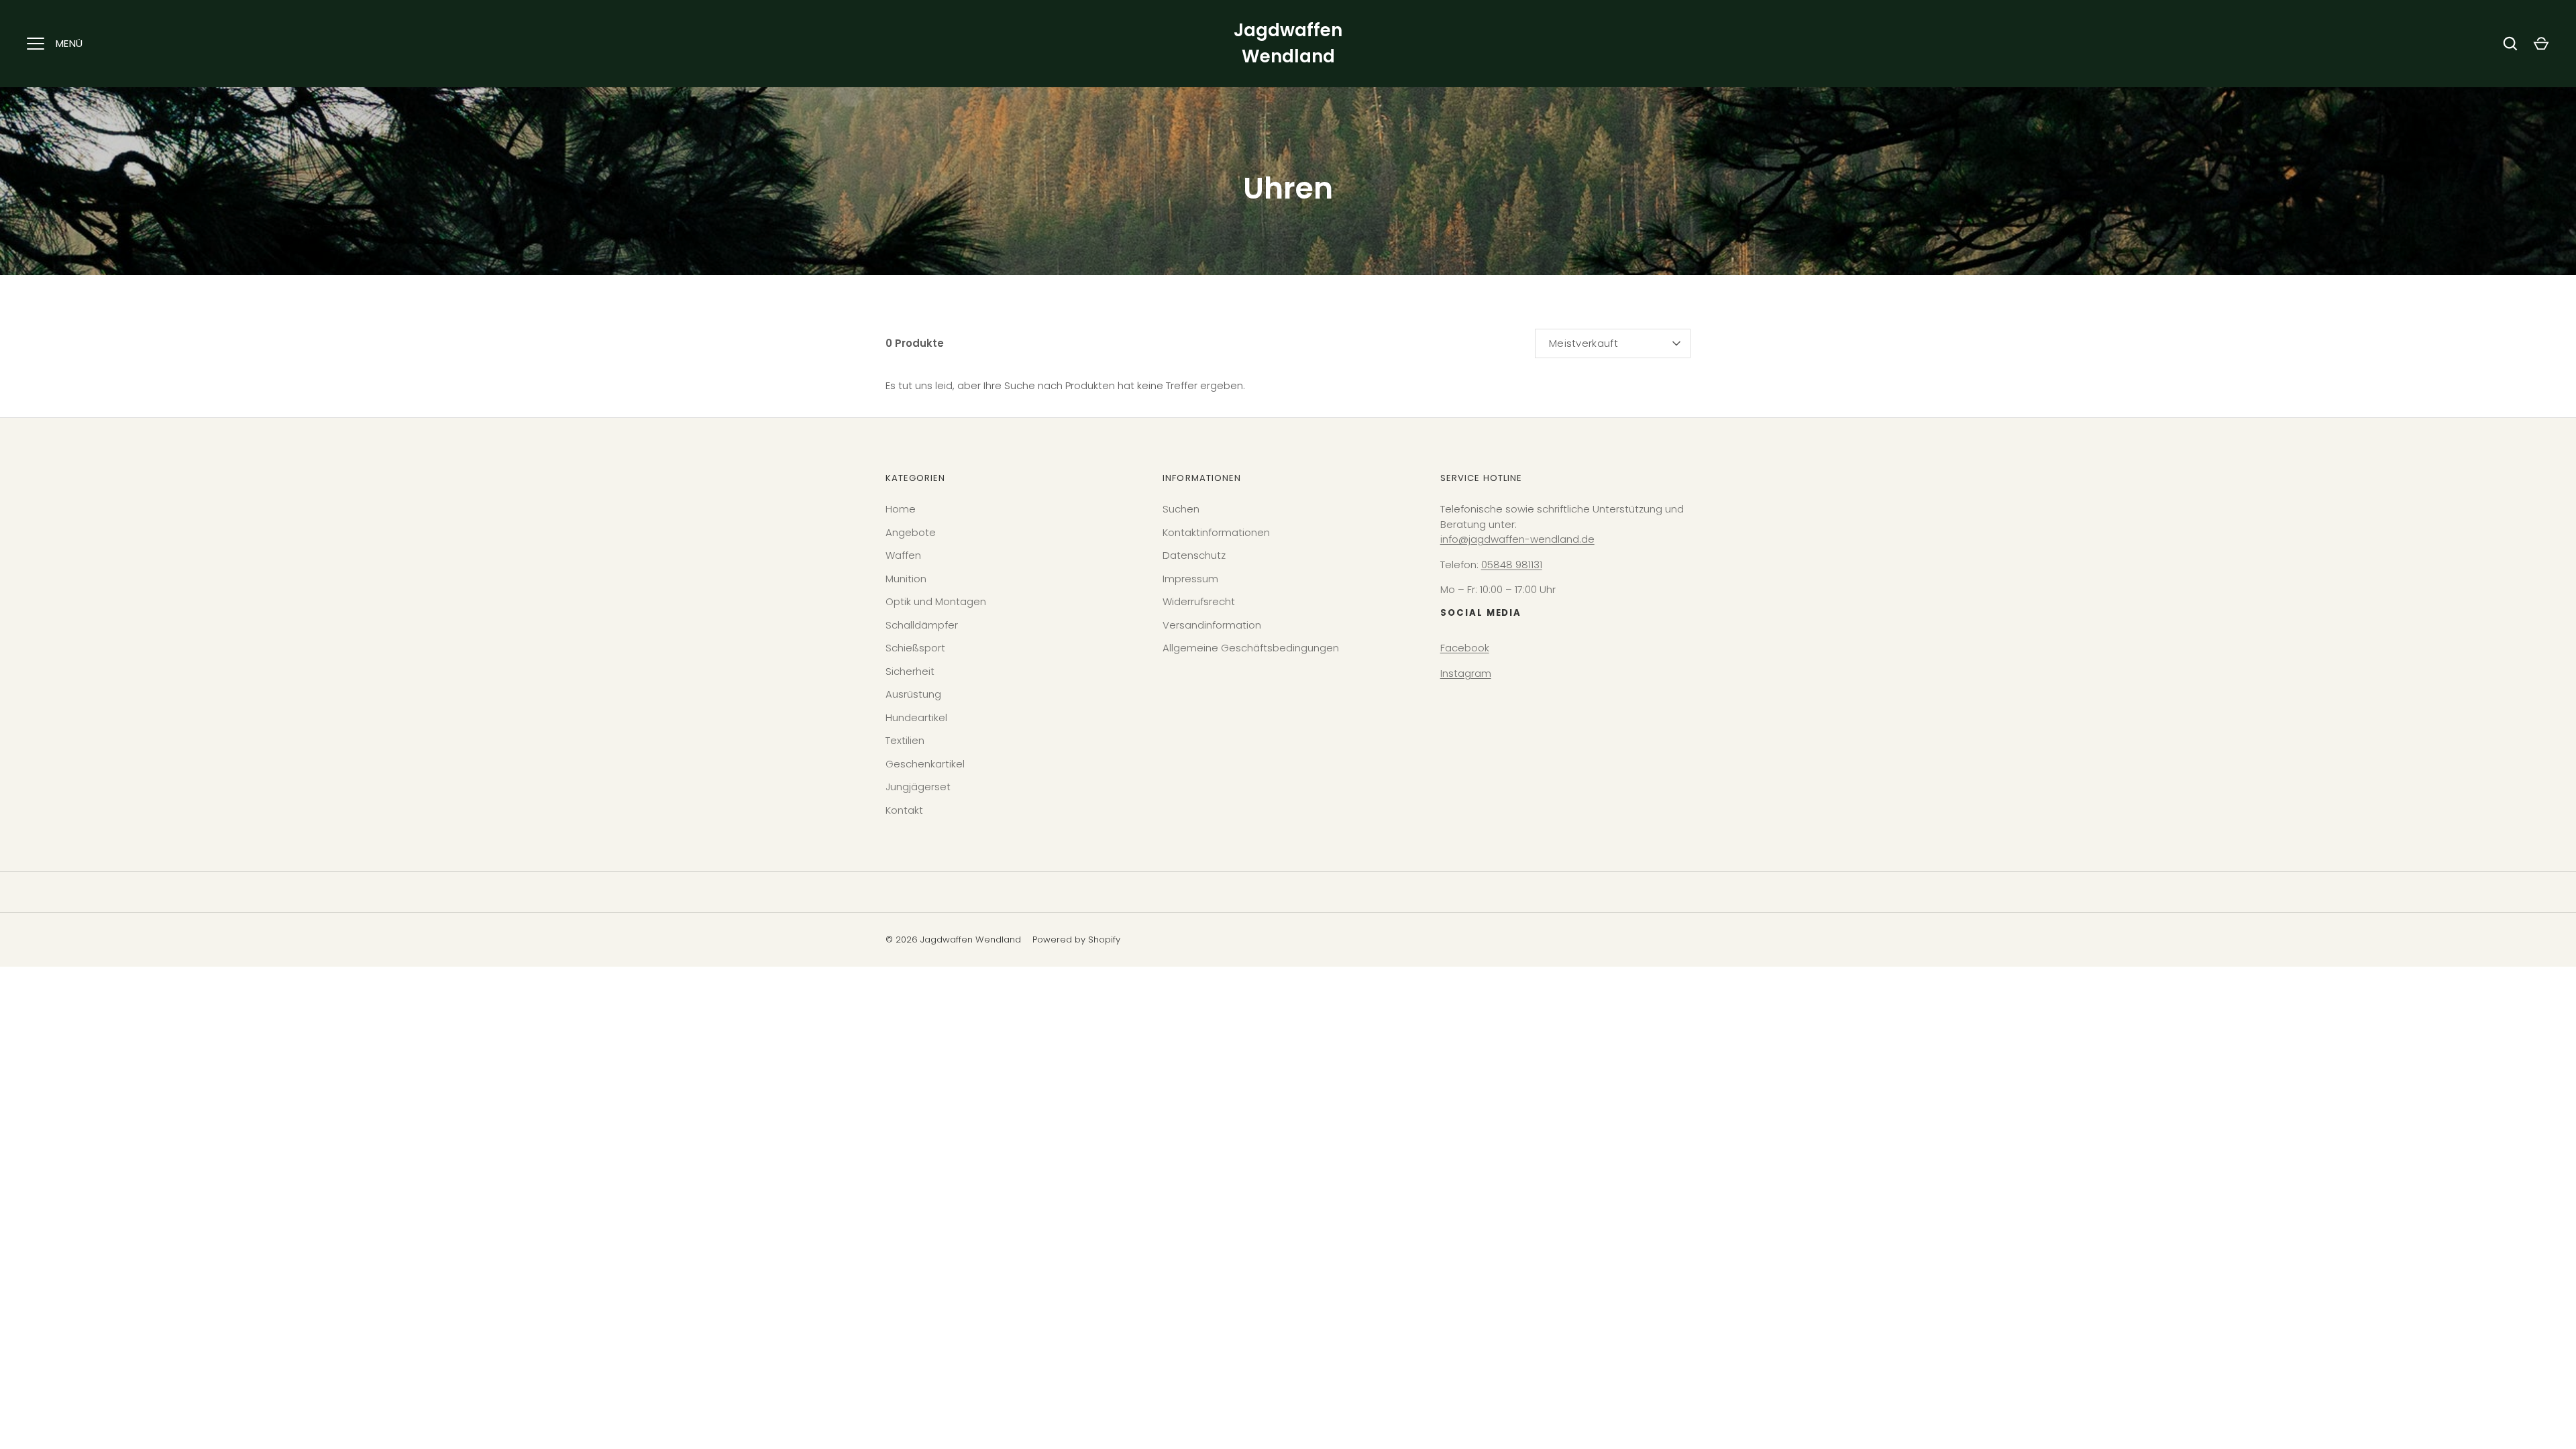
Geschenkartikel (925, 764)
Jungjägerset (918, 787)
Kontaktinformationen (1216, 532)
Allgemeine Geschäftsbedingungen (1251, 648)
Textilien (905, 740)
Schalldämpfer (922, 625)
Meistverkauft (1584, 343)
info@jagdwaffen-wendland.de (1517, 539)
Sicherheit (910, 671)
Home (901, 509)
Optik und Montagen (936, 601)
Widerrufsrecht (1199, 601)
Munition (906, 579)
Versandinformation (1212, 625)
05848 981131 (1512, 565)
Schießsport (915, 648)
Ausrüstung (913, 694)
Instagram (1466, 673)
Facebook (1465, 648)
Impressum (1190, 579)
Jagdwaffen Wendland (1288, 43)
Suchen (1181, 509)
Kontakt (904, 810)
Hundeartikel (916, 717)
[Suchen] (2510, 44)
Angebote (911, 532)
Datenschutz (1194, 555)
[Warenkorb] (2541, 44)
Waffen (903, 555)
